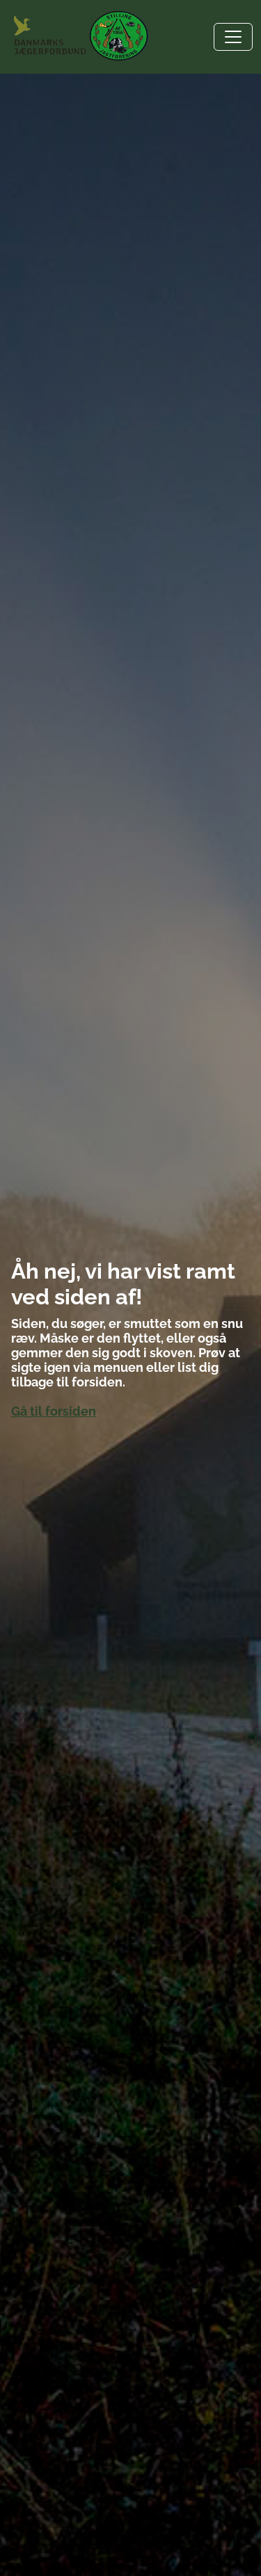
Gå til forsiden (54, 1411)
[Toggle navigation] (233, 37)
